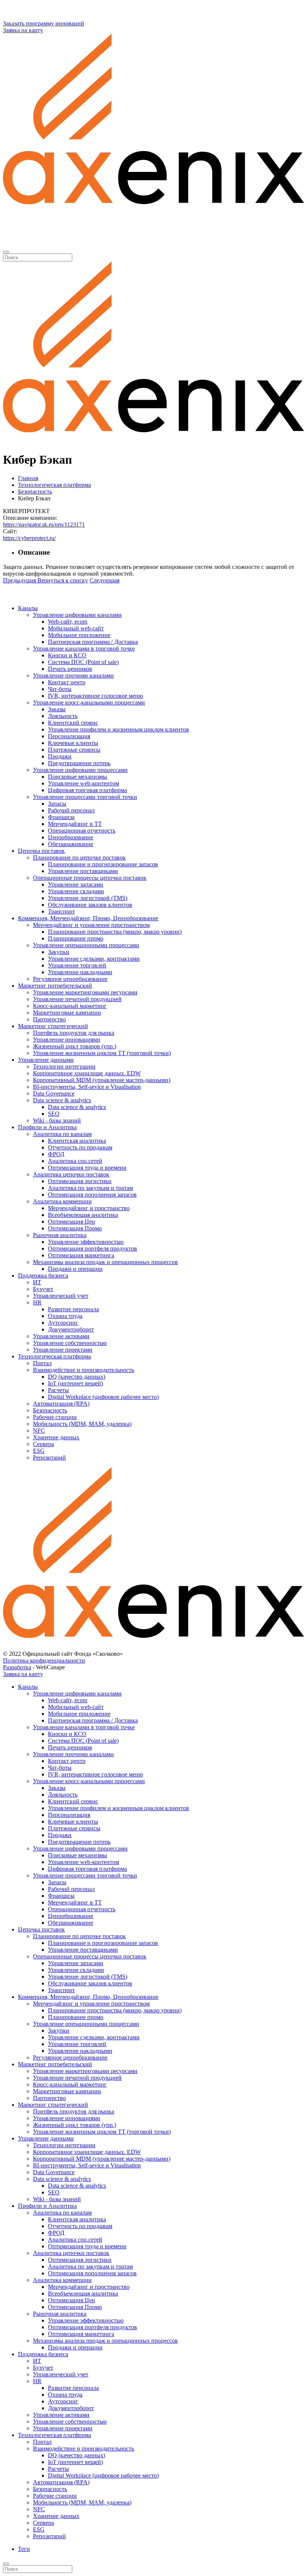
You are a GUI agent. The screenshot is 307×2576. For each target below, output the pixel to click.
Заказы (57, 709)
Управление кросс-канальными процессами (89, 702)
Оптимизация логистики (80, 1181)
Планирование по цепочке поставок (79, 857)
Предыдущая (19, 580)
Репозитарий (49, 1457)
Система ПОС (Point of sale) (83, 662)
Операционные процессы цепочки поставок (90, 878)
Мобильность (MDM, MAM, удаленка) (82, 1424)
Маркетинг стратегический (53, 1026)
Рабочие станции (55, 1417)
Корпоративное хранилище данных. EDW (87, 1073)
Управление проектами (63, 1350)
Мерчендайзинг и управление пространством (91, 925)
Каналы (28, 608)
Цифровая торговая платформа (87, 790)
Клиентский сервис (73, 723)
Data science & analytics (62, 1100)
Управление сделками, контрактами (94, 959)
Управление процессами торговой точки (85, 797)
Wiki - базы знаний (57, 1120)
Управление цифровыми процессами (80, 770)
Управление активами (61, 1336)
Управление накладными (80, 972)
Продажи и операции (75, 1269)
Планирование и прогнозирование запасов (103, 864)
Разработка (17, 1667)
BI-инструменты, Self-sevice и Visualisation (87, 1087)
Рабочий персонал (71, 810)
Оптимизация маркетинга (81, 1255)
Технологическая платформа (54, 1356)
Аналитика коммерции (62, 1201)
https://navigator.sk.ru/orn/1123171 (44, 525)
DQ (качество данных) (77, 1377)
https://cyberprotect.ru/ (29, 538)
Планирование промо (76, 938)
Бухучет (43, 1289)
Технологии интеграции (64, 1066)
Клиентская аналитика (77, 1141)
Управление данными (46, 1060)
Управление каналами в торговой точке (84, 648)
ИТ (37, 1282)
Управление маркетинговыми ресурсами (85, 992)
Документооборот (71, 1329)
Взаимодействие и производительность (83, 1370)
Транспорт (61, 911)
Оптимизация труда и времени (87, 1168)
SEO (54, 1114)
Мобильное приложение (79, 635)
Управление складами (76, 891)
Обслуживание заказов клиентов (90, 905)
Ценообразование (71, 837)
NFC (39, 1431)
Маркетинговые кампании (67, 1013)
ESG (39, 1451)
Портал (42, 1363)
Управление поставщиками (83, 871)
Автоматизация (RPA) (61, 1404)
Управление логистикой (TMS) (88, 898)
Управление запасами (76, 884)
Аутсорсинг (63, 1323)
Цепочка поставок (41, 851)
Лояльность (63, 716)
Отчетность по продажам (80, 1147)
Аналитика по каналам (62, 1134)
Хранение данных (56, 1437)
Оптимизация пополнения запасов (92, 1195)
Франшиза (61, 817)
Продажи (60, 756)
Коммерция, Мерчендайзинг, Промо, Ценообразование (88, 918)
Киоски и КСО (67, 655)
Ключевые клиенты (73, 743)
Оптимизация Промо (75, 1228)
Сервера (43, 1444)
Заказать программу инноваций (44, 23)
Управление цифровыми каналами (77, 615)
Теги (24, 2549)
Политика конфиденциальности (44, 1660)
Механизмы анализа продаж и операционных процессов (105, 1262)
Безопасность (50, 1410)
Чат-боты (60, 689)
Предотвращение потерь (79, 763)
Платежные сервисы (74, 750)
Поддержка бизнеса (43, 1275)
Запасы (57, 804)
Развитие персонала (73, 1309)
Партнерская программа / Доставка (93, 642)
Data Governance (54, 1093)
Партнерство (49, 1019)
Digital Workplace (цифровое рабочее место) (103, 1397)
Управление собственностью (70, 1343)
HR (37, 1302)
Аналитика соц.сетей (75, 1161)
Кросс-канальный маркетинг (70, 1006)
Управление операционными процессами (86, 945)
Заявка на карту (23, 30)
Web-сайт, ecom (68, 622)
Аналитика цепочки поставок (71, 1174)
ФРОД (56, 1154)
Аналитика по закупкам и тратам (90, 1188)
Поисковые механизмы (77, 777)
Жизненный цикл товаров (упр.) (75, 1046)
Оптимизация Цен (72, 1222)
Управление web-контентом (83, 783)
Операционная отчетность (82, 831)
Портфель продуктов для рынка (74, 1033)
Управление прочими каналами (73, 675)
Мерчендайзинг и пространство (89, 1208)
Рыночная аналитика (60, 1235)
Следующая (104, 580)
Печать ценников (70, 669)
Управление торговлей (77, 965)
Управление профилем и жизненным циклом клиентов (118, 729)
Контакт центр (67, 682)
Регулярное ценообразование (70, 979)
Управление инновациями (67, 1040)
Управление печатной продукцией (77, 999)
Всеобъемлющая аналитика (83, 1215)
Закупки (59, 952)
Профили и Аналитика (47, 1127)
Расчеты (58, 1390)
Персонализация (69, 736)
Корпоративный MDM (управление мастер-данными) (102, 1080)
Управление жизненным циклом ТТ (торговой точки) (102, 1053)
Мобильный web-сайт (76, 628)
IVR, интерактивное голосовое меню (95, 696)
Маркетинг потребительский (55, 986)
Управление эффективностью (86, 1242)
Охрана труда (65, 1316)
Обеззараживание (71, 844)
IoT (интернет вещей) (75, 1383)
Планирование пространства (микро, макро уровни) (115, 932)
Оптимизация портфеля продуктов (92, 1248)
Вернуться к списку (63, 580)
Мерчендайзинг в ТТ (75, 824)
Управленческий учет (61, 1296)
